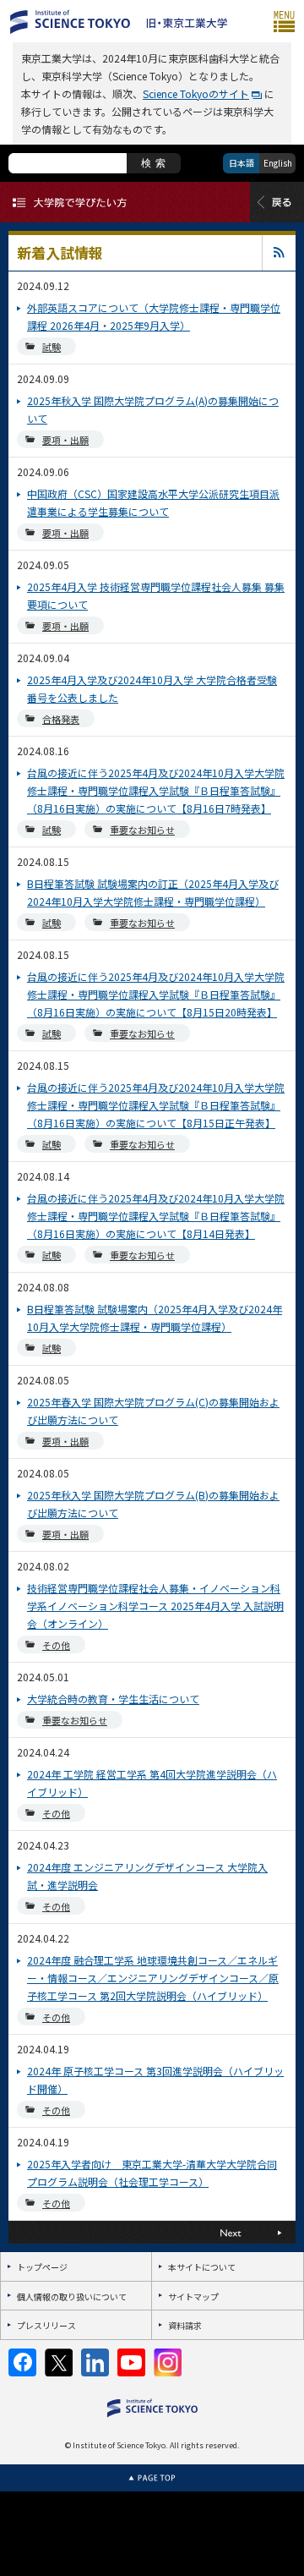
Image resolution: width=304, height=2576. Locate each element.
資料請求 (185, 2325)
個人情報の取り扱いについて (72, 2296)
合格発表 (61, 719)
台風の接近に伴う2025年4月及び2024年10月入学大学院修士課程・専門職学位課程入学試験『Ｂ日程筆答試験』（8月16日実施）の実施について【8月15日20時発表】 (156, 994)
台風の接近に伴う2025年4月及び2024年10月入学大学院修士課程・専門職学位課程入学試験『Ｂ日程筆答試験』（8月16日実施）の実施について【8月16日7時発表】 (156, 790)
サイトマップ (193, 2296)
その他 (56, 1645)
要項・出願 (65, 440)
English (278, 163)
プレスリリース (46, 2325)
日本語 (242, 163)
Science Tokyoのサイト (196, 93)
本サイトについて (202, 2267)
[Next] (224, 2232)
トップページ (42, 2267)
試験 (52, 347)
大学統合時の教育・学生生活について (113, 1699)
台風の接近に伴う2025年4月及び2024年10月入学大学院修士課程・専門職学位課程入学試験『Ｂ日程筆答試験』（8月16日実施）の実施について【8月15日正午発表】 (156, 1105)
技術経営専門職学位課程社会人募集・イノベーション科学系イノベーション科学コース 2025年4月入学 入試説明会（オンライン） (155, 1606)
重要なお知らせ (142, 830)
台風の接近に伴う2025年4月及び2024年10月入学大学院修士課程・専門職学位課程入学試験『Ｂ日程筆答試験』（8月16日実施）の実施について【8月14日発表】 (156, 1216)
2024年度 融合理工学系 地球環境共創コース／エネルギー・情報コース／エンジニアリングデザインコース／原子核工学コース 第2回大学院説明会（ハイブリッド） (153, 1978)
